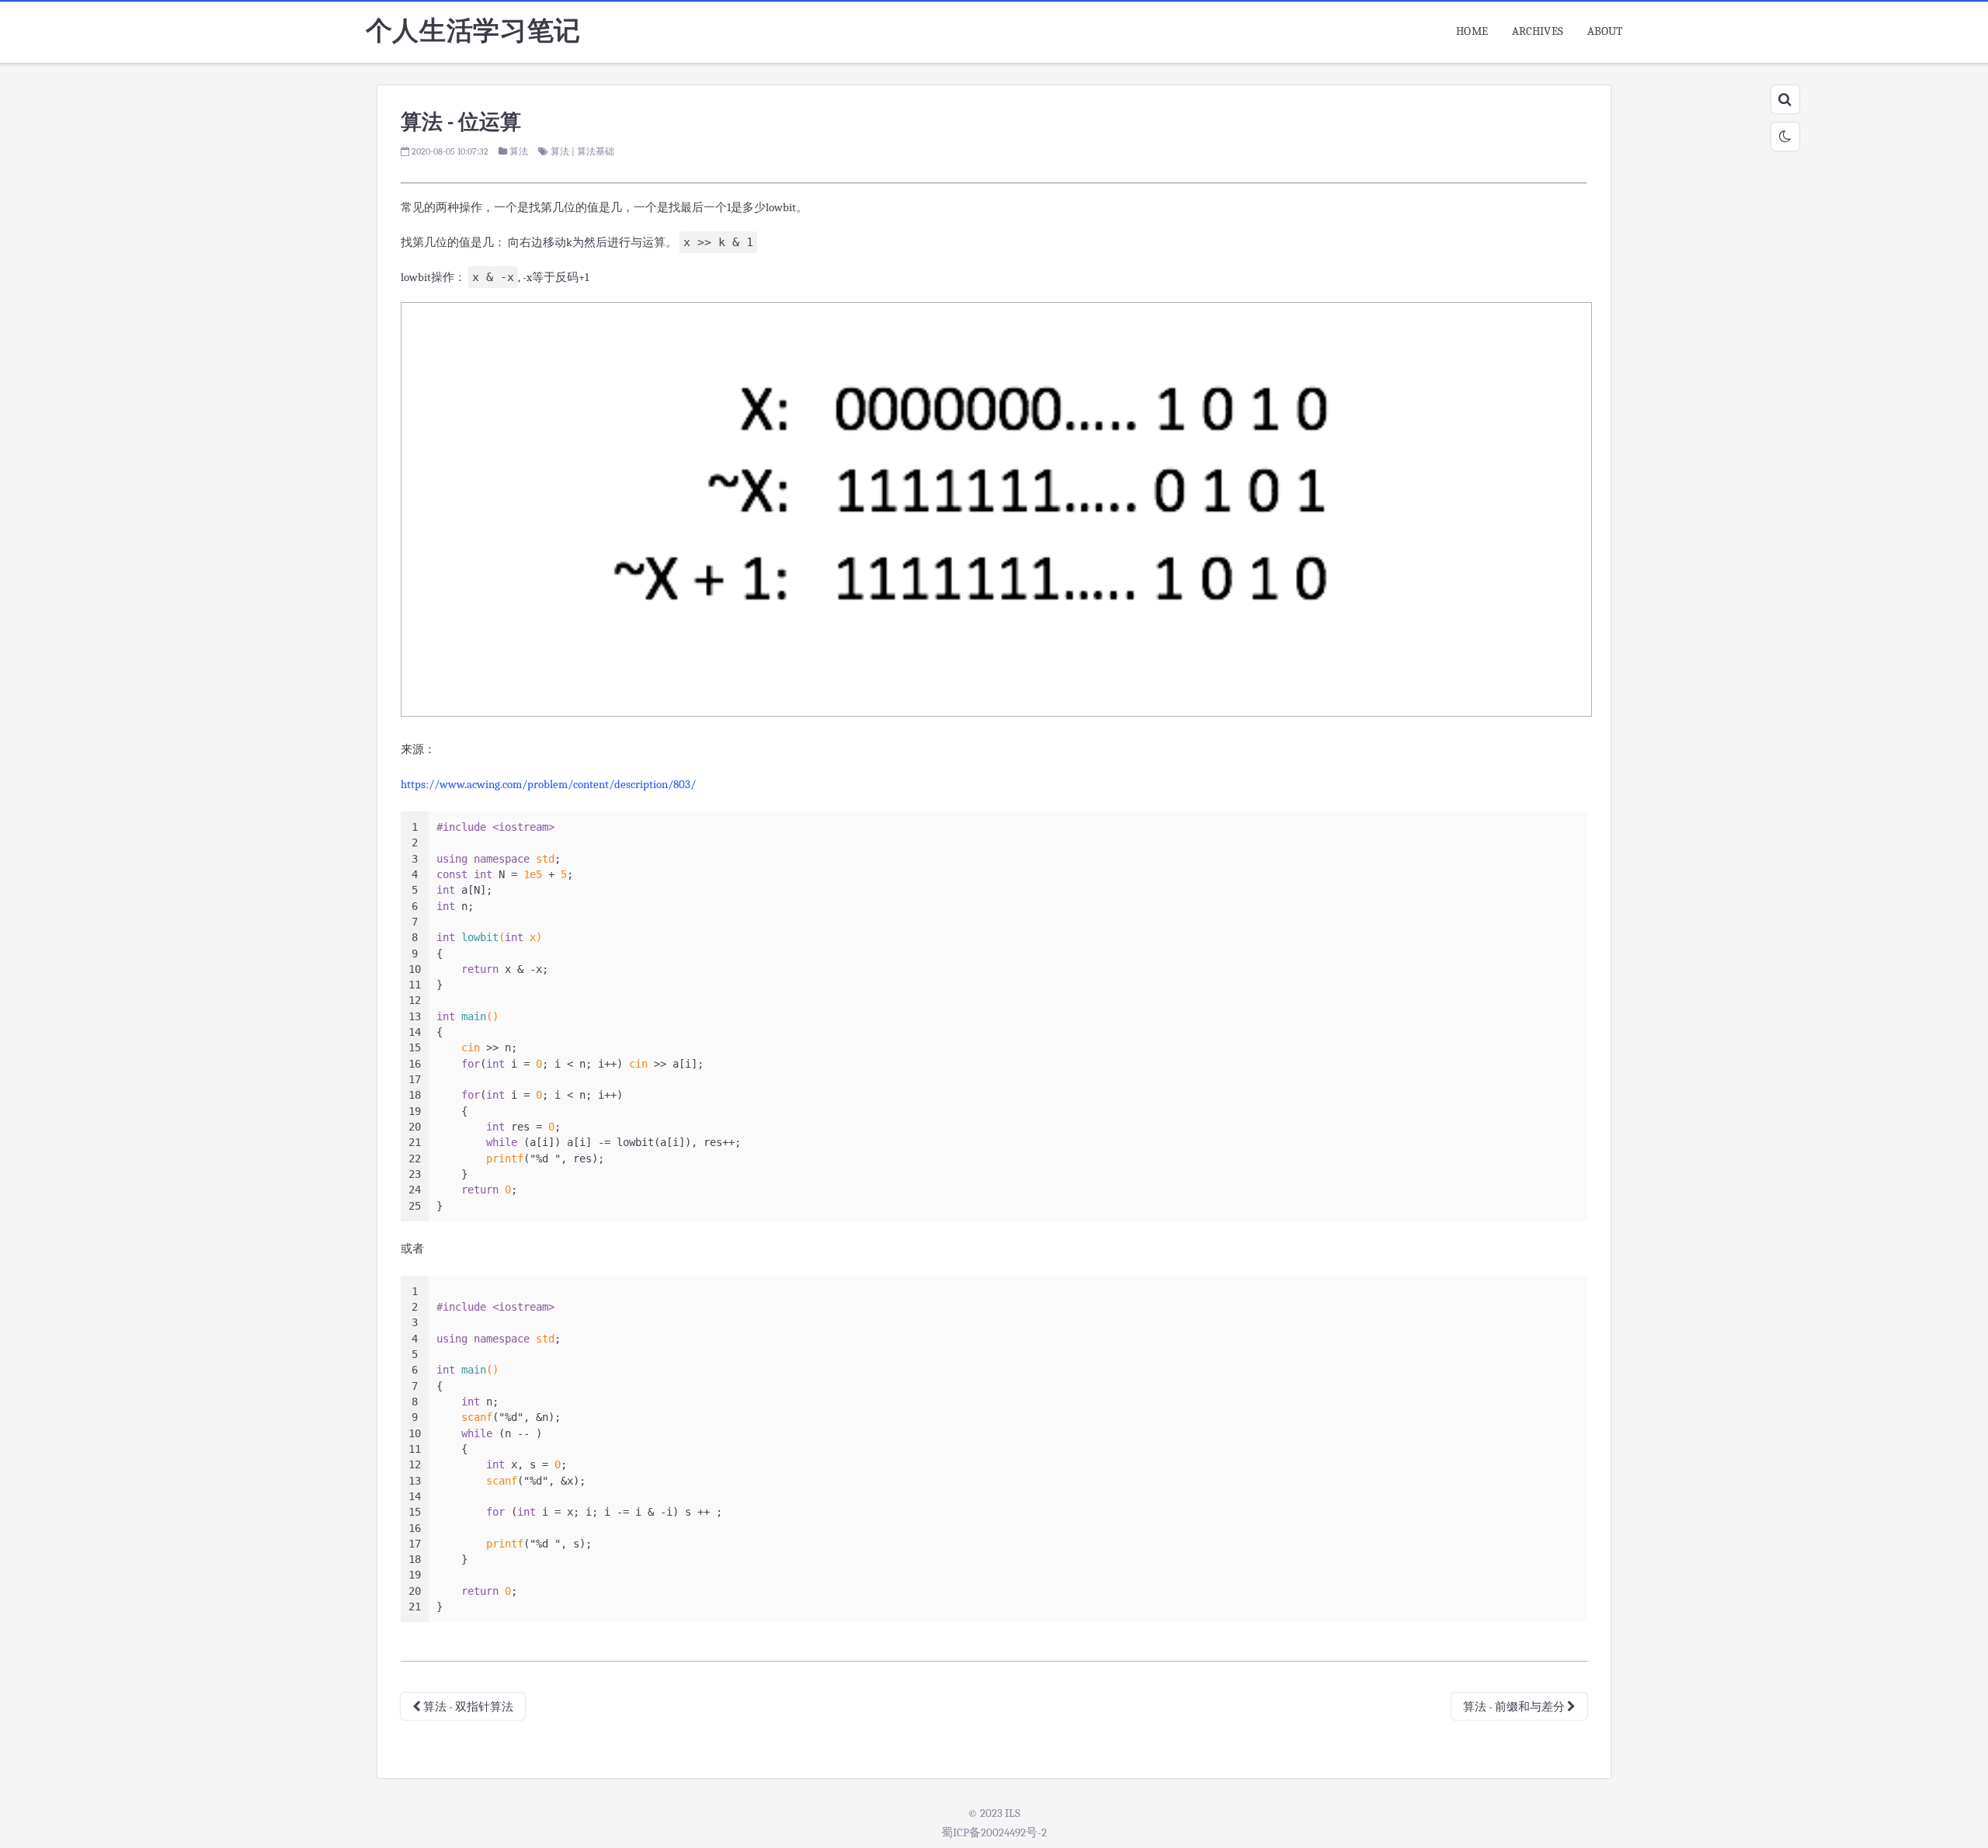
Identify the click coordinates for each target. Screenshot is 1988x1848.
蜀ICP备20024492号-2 (994, 1832)
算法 (519, 151)
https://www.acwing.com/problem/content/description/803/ (548, 784)
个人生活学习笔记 (473, 31)
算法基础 (596, 151)
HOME (1472, 31)
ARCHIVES (1538, 31)
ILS (1013, 1813)
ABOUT (1605, 31)
